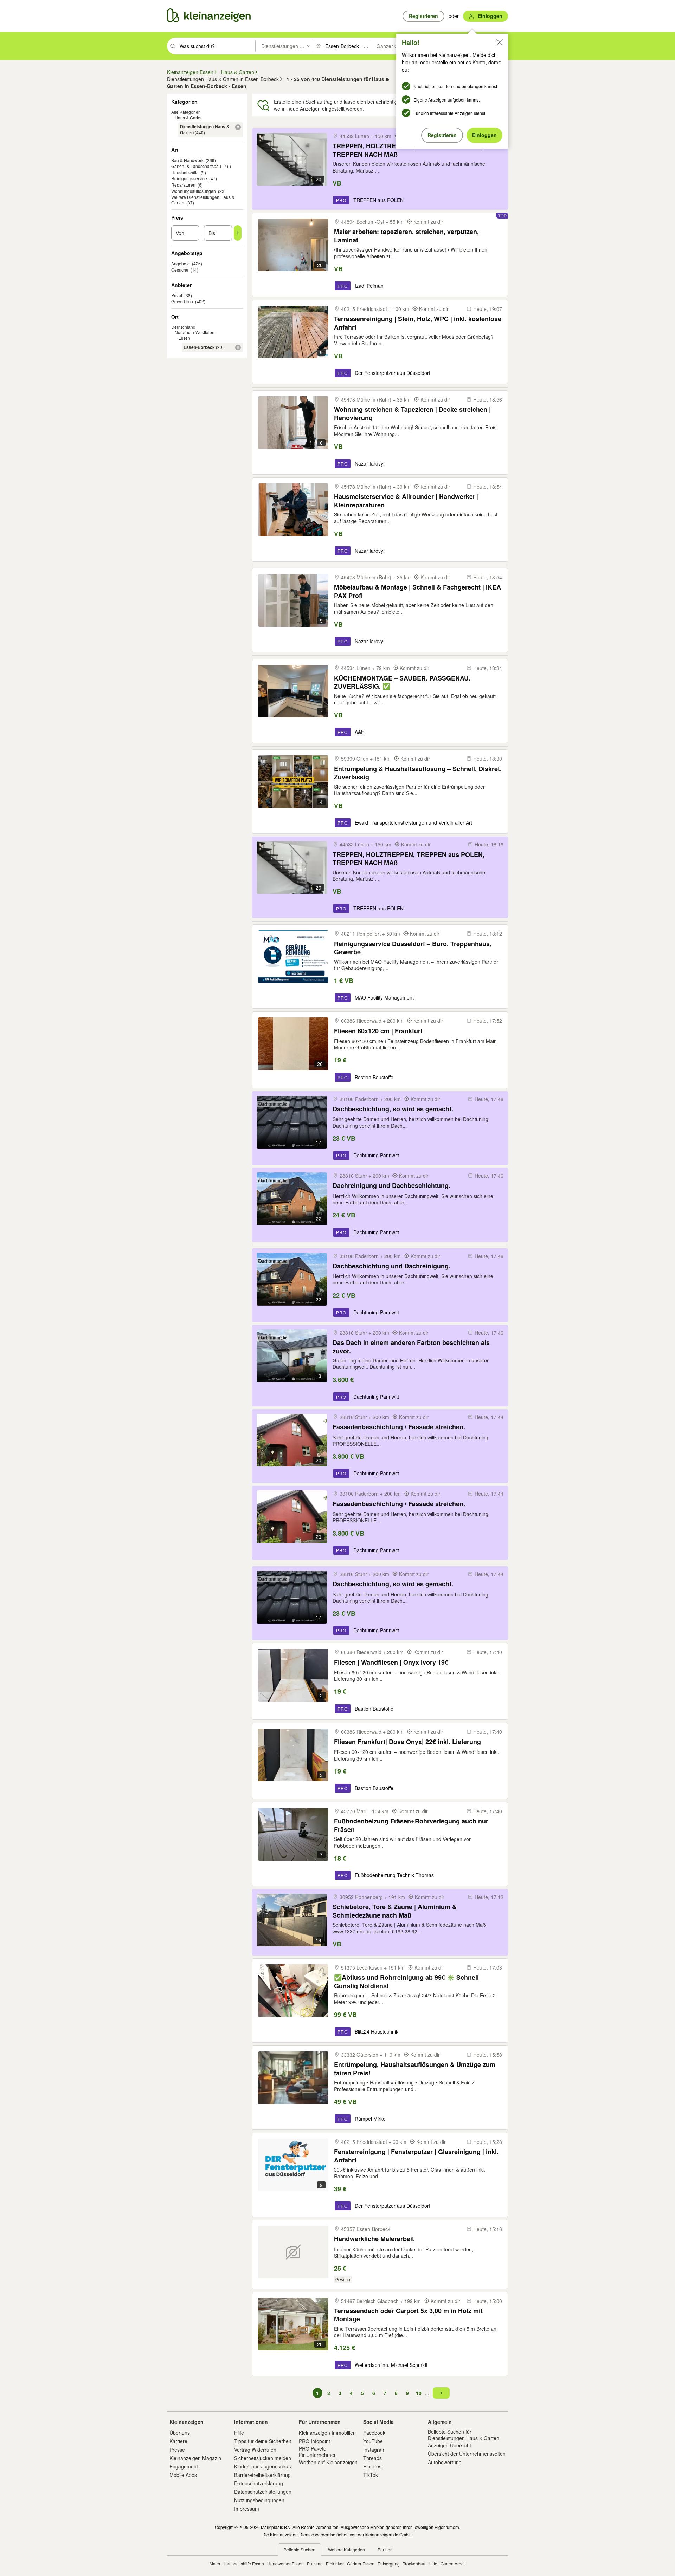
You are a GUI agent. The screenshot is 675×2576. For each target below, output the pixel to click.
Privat (177, 295)
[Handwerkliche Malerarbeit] (293, 2252)
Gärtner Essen (361, 2564)
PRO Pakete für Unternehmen (318, 2452)
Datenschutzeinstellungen (263, 2492)
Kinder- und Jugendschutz (263, 2466)
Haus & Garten (189, 118)
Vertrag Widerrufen (255, 2450)
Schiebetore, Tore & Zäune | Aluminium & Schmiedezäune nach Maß (395, 1911)
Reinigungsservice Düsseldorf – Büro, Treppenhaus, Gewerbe (413, 948)
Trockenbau (414, 2564)
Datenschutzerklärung (259, 2483)
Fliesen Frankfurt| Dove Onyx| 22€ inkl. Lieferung (407, 1742)
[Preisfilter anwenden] (238, 233)
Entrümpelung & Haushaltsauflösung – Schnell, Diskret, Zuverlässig (418, 773)
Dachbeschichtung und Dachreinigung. (391, 1266)
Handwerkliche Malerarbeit (374, 2239)
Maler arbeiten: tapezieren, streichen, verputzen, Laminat (406, 236)
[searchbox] (217, 46)
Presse (177, 2450)
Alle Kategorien (186, 112)
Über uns (180, 2433)
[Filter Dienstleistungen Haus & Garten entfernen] (238, 127)
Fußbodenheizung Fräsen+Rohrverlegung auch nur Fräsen (411, 1825)
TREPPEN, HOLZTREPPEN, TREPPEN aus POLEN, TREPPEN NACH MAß (409, 150)
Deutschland (183, 327)
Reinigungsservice (189, 178)
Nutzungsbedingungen (259, 2500)
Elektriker (335, 2564)
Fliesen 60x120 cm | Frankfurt (378, 1031)
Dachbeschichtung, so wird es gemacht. (393, 1109)
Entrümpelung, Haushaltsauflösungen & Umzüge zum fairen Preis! (415, 2068)
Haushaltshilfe (185, 172)
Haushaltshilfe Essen (244, 2564)
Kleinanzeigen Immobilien (327, 2433)
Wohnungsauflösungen (194, 191)
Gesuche (180, 270)
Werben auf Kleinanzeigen (328, 2462)
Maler (215, 2564)
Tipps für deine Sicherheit (263, 2441)
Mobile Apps (183, 2475)
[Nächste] (441, 2393)
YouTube (373, 2441)
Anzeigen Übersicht (449, 2445)
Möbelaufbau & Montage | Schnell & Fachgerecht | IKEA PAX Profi (417, 591)
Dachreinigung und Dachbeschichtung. (391, 1186)
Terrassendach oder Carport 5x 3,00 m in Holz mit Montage (408, 2315)
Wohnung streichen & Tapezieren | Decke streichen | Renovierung (412, 413)
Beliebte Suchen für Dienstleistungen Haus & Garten (464, 2435)
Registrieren (442, 135)
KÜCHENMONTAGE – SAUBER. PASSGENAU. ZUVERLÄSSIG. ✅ (402, 682)
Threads (372, 2458)
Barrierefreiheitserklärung (262, 2475)
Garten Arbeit (453, 2564)
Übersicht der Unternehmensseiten (467, 2454)
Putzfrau (315, 2564)
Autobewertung (445, 2462)
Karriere (178, 2441)
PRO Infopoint (314, 2441)
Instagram (374, 2450)
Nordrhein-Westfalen (195, 332)
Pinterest (373, 2466)
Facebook (374, 2433)
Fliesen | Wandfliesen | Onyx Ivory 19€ (391, 1662)
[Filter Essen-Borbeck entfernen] (238, 347)
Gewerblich (182, 301)
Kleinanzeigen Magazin (195, 2458)
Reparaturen (183, 185)
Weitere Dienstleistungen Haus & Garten (203, 200)
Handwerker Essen (285, 2564)
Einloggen (484, 135)
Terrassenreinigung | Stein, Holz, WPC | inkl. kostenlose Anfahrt (418, 323)
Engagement (184, 2466)
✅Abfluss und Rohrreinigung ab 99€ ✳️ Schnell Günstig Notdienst (406, 1981)
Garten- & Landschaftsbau (196, 166)
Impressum (247, 2509)
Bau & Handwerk (187, 160)
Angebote (181, 263)
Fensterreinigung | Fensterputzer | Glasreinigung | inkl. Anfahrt (416, 2156)
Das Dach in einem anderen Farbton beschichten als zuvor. (411, 1346)
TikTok (371, 2475)
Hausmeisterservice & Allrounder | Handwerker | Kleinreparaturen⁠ (406, 500)
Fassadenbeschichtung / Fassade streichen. (399, 1427)
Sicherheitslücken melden (263, 2458)
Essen (184, 338)
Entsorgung (389, 2564)
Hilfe (239, 2433)
